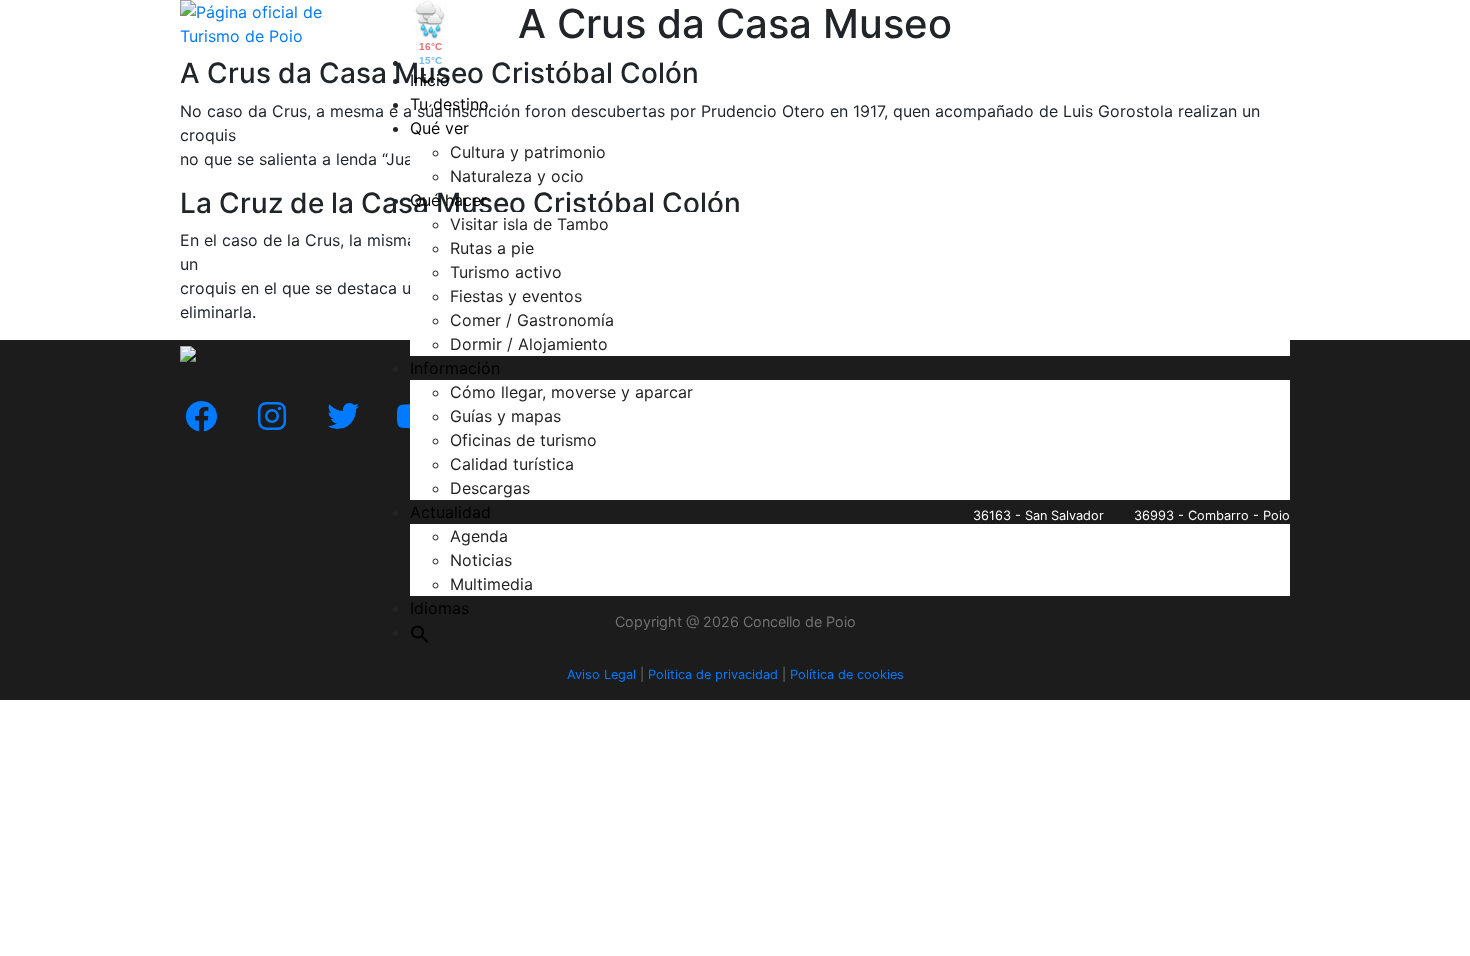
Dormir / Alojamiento (529, 344)
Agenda (479, 536)
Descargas (490, 488)
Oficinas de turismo (523, 440)
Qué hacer (448, 200)
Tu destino (449, 104)
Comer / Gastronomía (532, 320)
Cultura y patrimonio (528, 152)
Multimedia (491, 584)
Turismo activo (506, 272)
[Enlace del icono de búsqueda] (420, 632)
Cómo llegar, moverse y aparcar (571, 392)
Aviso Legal (601, 674)
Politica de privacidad (713, 674)
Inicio (430, 80)
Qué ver (439, 128)
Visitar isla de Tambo (529, 224)
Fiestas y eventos (516, 296)
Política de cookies (847, 674)
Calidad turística (512, 464)
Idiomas (439, 608)
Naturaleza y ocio (517, 176)
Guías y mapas (505, 416)
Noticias (481, 560)
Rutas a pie (492, 248)
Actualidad (450, 512)
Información (455, 368)
